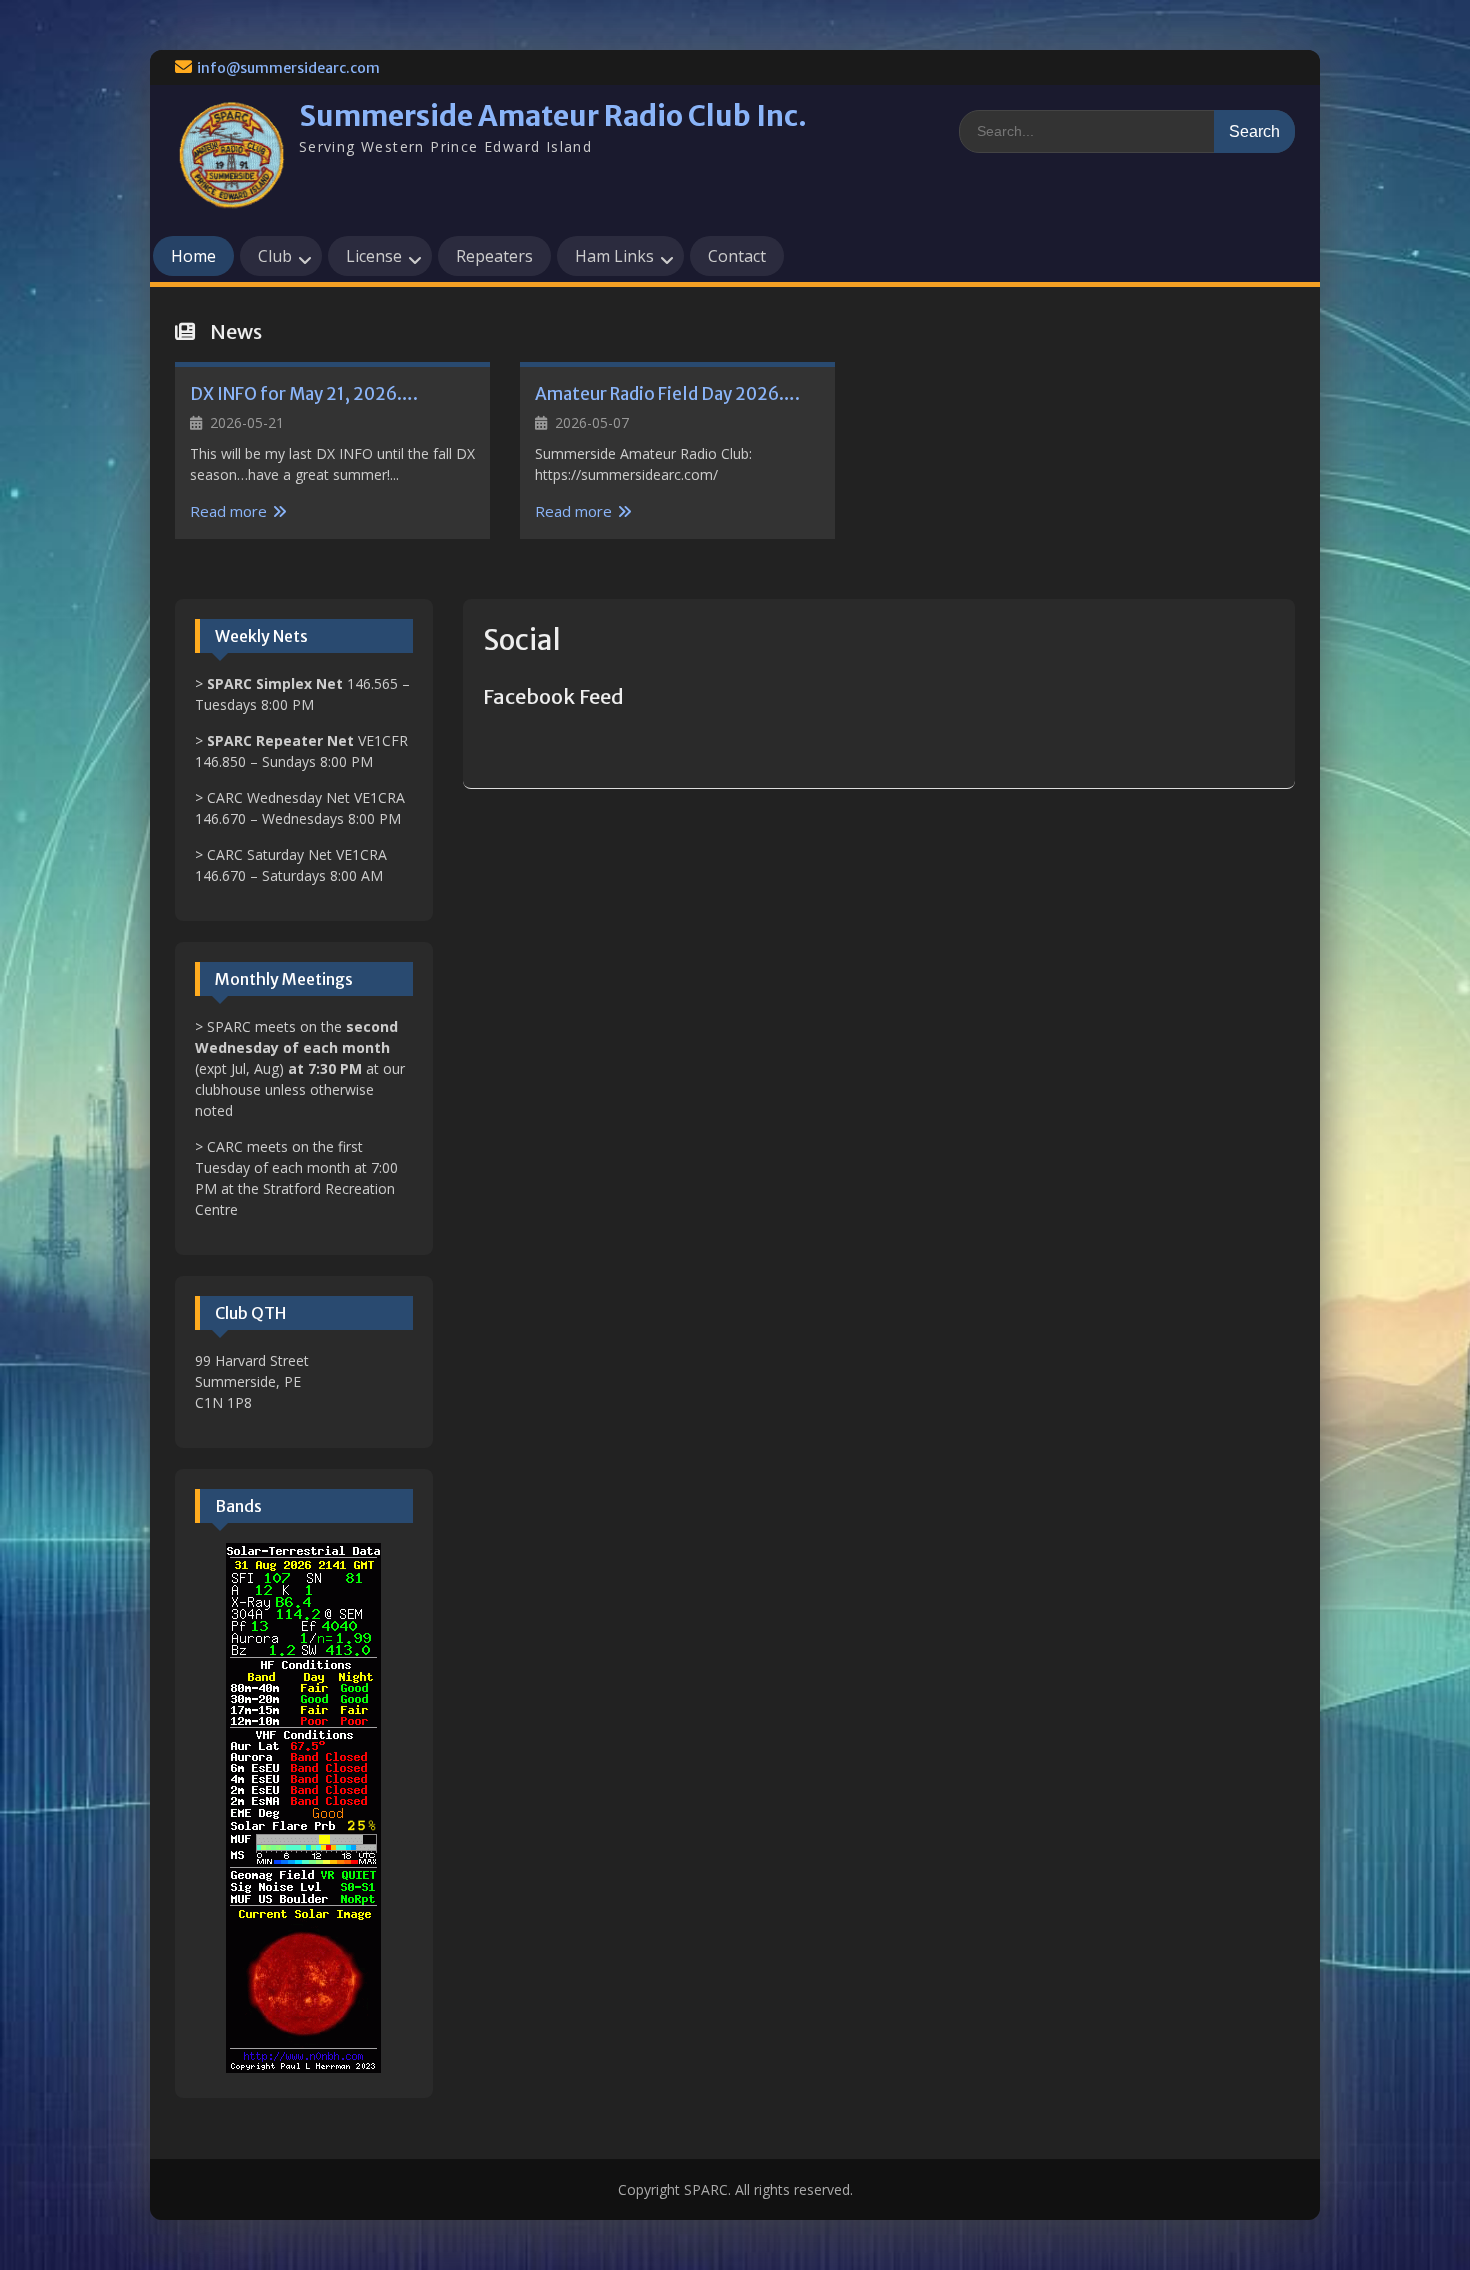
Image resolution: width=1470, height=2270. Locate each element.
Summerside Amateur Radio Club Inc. (553, 116)
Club (275, 256)
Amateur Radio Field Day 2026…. (667, 394)
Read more (228, 511)
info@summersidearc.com (288, 68)
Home (193, 256)
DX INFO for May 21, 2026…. (304, 394)
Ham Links (614, 256)
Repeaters (494, 256)
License (374, 256)
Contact (737, 256)
